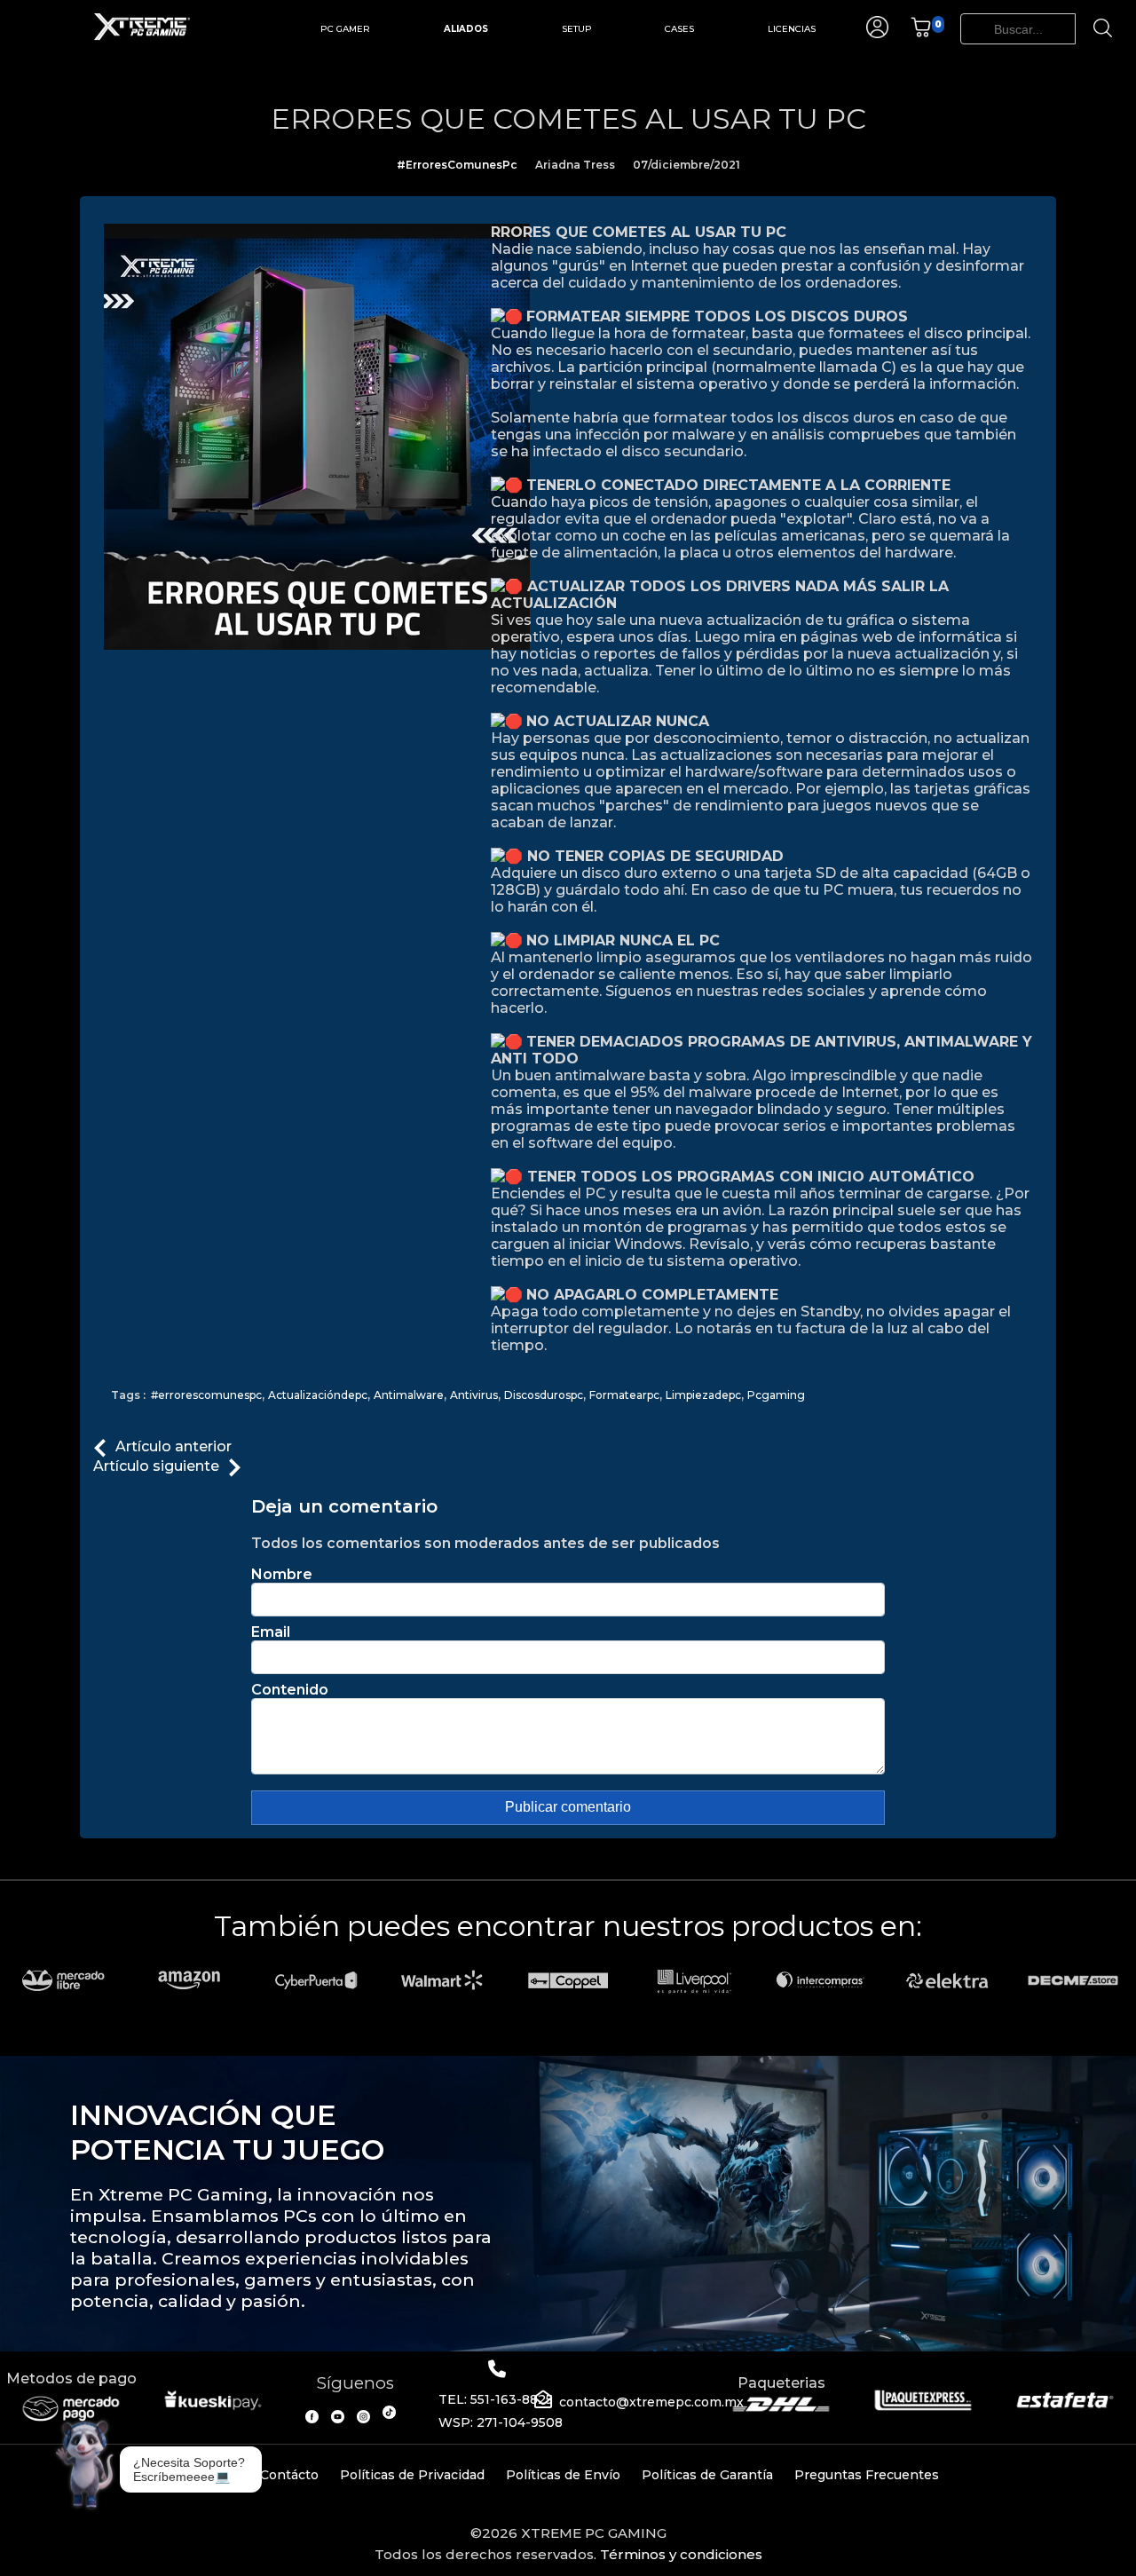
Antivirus (474, 1395)
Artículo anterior (174, 1446)
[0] (921, 33)
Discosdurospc (544, 1395)
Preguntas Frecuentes (867, 2475)
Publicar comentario (568, 1807)
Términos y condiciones (681, 2554)
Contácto (289, 2475)
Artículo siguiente (156, 1466)
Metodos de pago (71, 2378)
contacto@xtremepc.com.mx (651, 2402)
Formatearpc (624, 1395)
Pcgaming (776, 1395)
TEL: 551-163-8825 (496, 2399)
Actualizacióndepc (318, 1395)
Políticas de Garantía (707, 2475)
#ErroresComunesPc (457, 165)
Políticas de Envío (563, 2475)
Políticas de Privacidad (412, 2475)
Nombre (282, 1574)
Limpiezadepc (703, 1395)
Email (271, 1632)
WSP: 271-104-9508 (501, 2422)
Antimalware (409, 1395)
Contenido (290, 1690)
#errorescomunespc (206, 1395)
